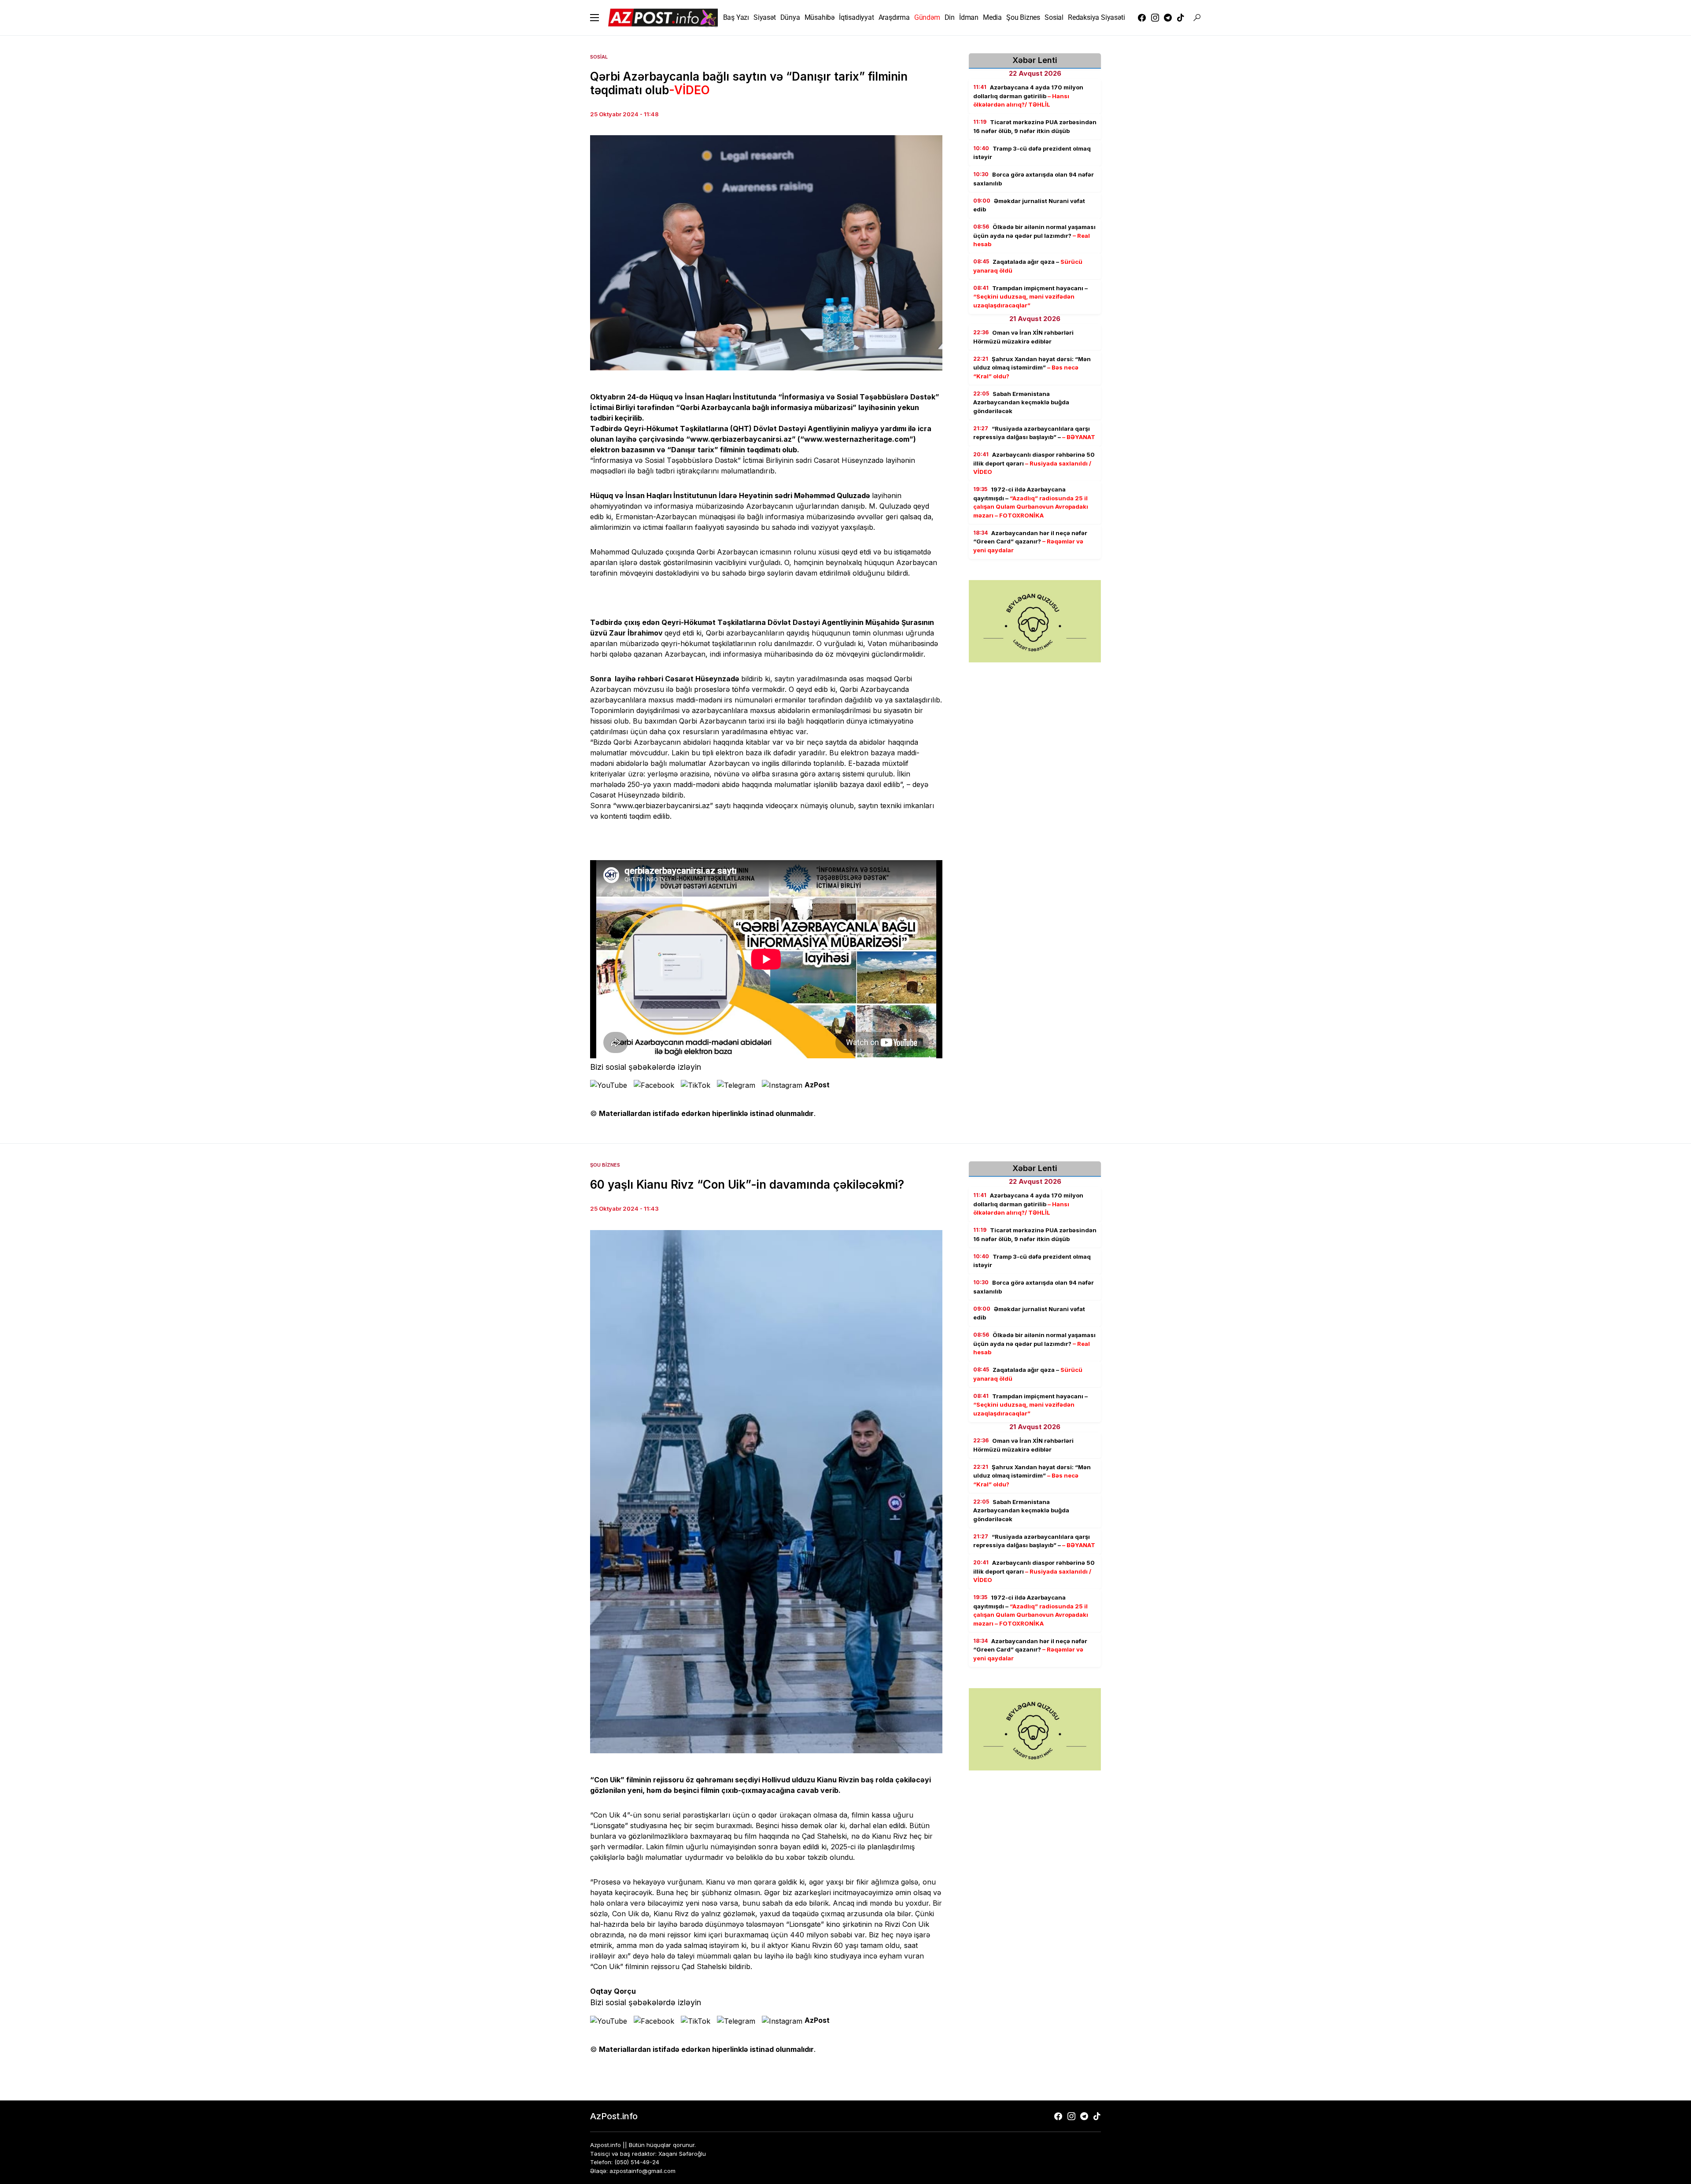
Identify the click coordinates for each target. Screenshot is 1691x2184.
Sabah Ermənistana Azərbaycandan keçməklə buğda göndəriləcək (1021, 402)
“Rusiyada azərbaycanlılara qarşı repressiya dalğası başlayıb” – (1034, 433)
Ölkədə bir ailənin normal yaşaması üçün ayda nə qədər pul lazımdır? (1034, 235)
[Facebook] (1142, 18)
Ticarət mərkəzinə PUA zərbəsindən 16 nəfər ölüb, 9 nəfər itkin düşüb (1035, 126)
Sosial (599, 57)
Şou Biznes (605, 1165)
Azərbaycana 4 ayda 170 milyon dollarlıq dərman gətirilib (1028, 96)
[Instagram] (1155, 18)
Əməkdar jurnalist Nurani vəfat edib (1029, 205)
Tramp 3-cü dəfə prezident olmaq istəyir (1032, 153)
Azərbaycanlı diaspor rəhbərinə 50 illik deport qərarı (1034, 463)
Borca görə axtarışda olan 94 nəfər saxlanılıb (1034, 179)
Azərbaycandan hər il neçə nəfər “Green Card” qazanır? (1030, 541)
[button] (594, 18)
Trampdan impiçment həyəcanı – (1030, 297)
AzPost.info (614, 2116)
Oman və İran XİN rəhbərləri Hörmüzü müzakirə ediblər (1023, 337)
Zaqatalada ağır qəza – (1028, 266)
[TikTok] (1181, 18)
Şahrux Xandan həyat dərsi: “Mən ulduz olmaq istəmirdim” (1032, 368)
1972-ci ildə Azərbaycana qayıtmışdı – (1031, 502)
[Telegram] (1168, 18)
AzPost (817, 1085)
